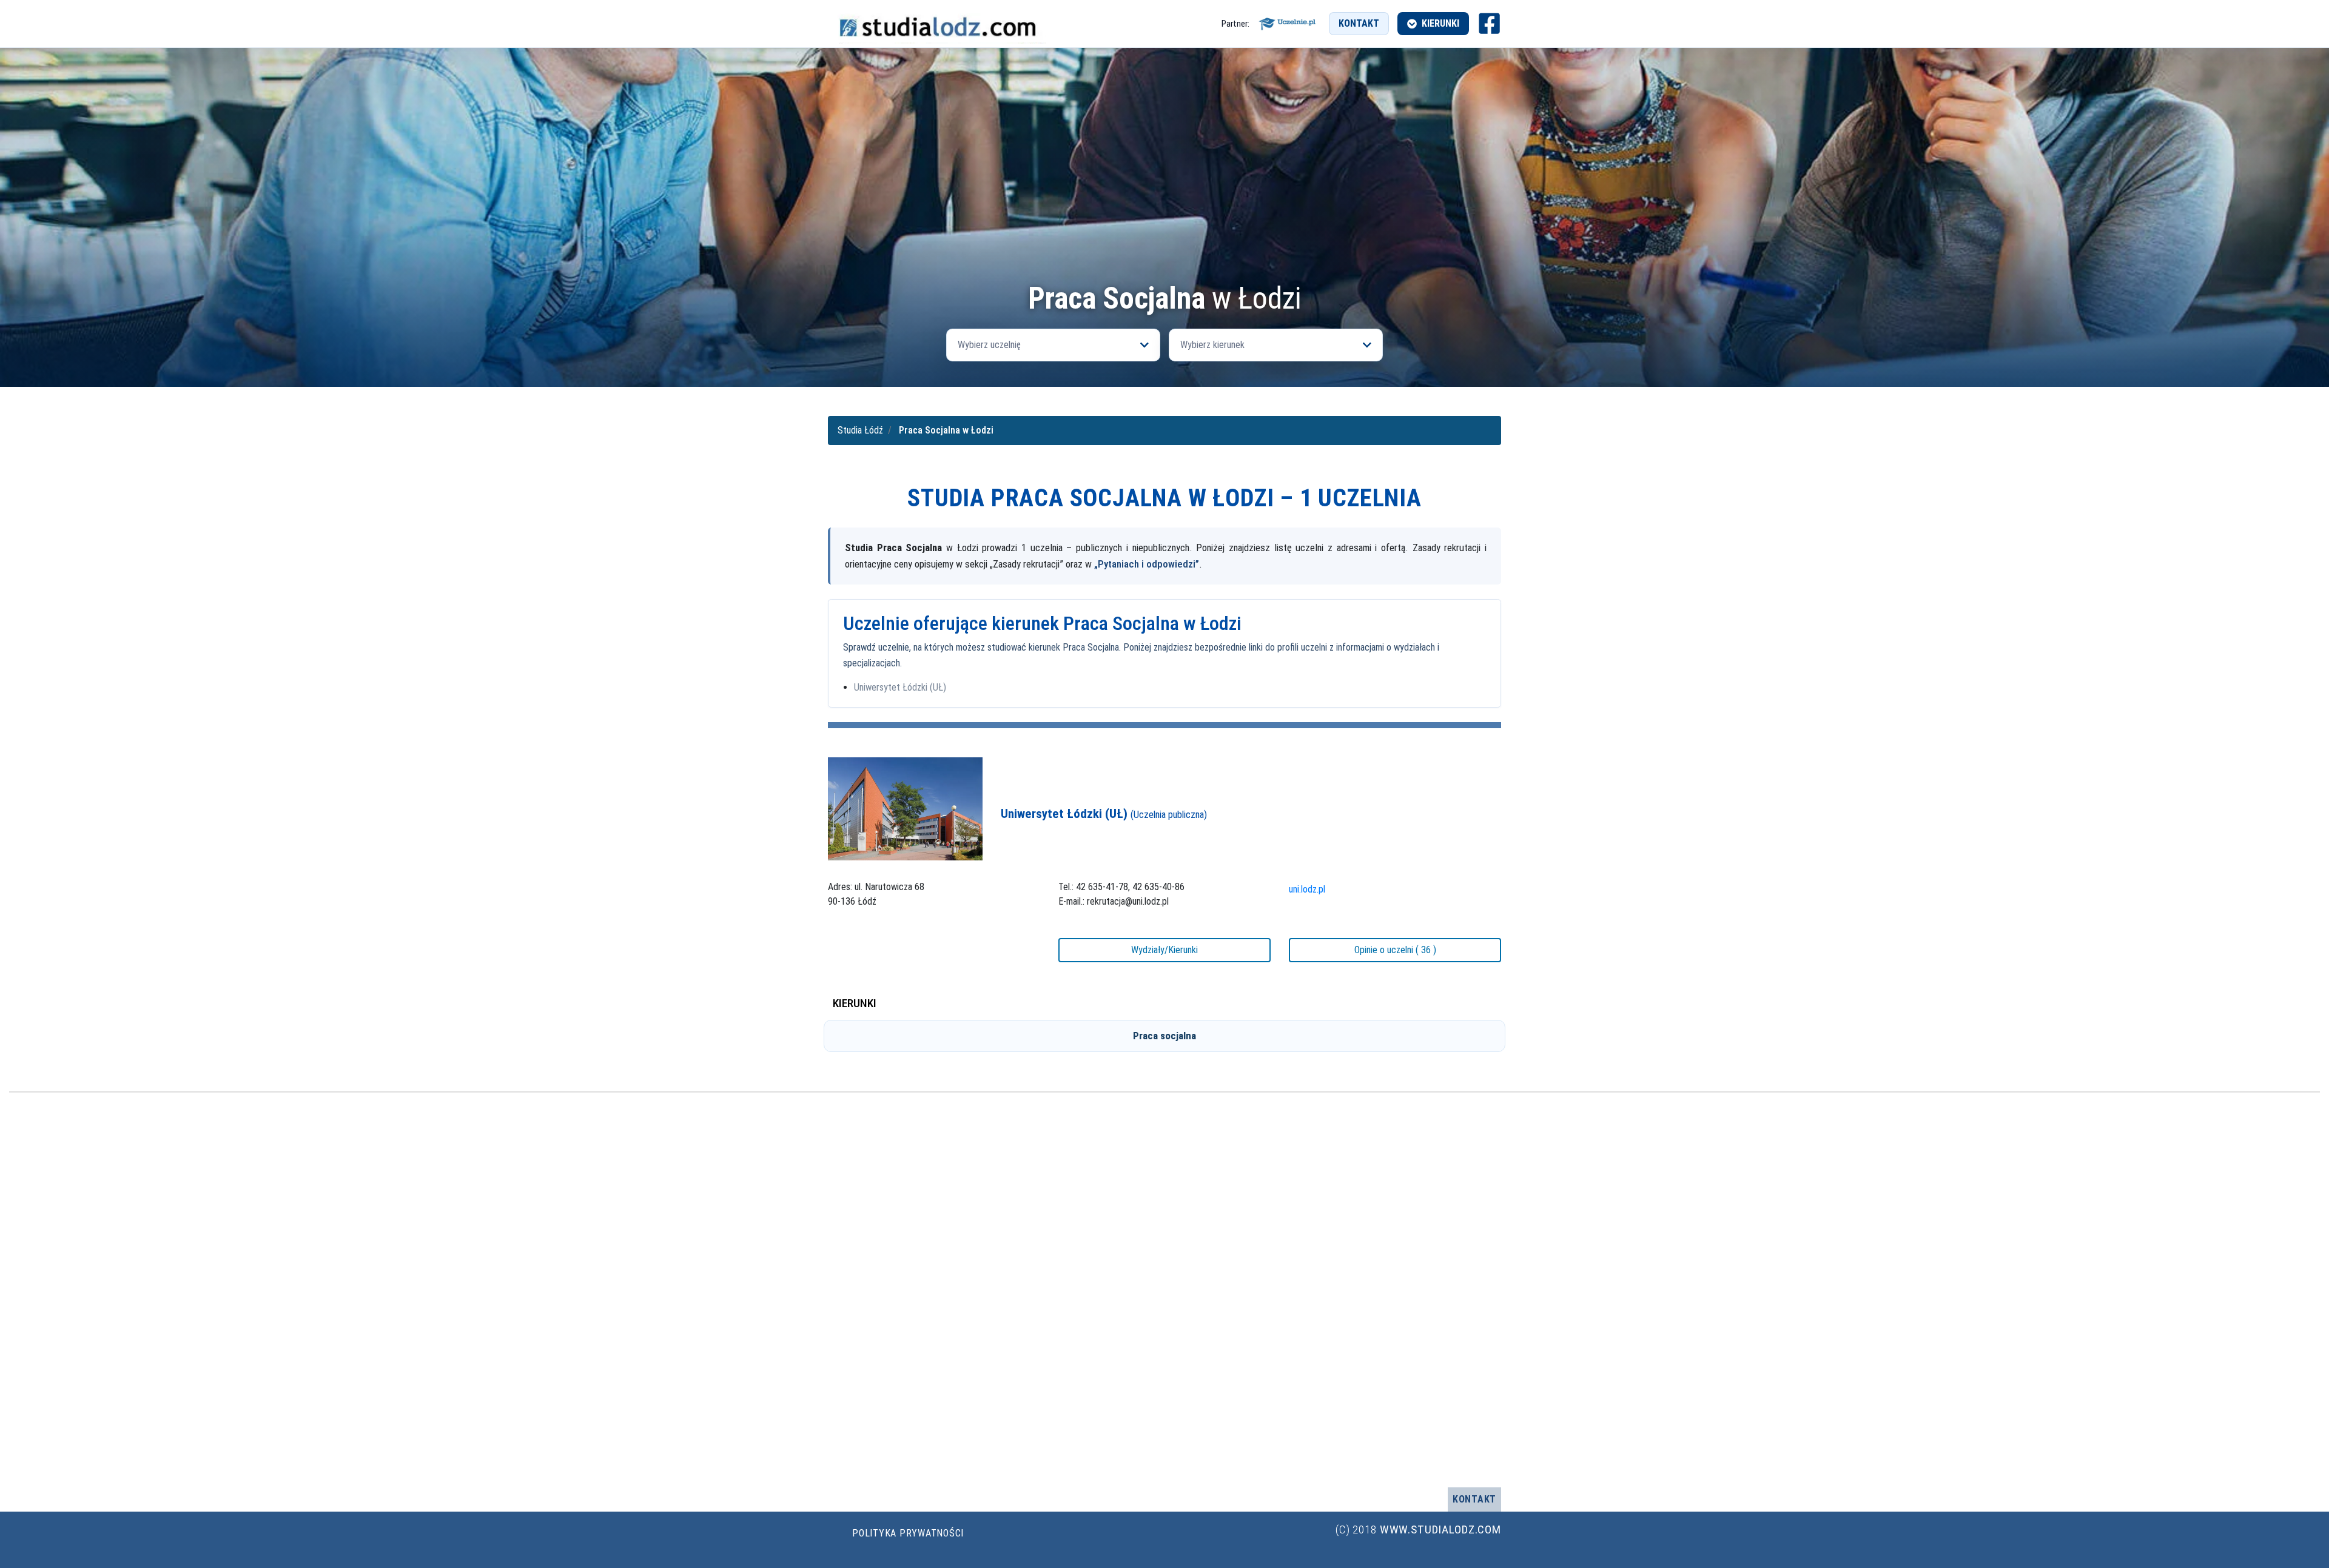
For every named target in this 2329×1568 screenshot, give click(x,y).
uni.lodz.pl (1307, 889)
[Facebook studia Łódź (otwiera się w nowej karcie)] (1489, 23)
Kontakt (1359, 23)
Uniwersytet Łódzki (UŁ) (900, 687)
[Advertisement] (1164, 1290)
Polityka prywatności (908, 1533)
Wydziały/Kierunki (1164, 950)
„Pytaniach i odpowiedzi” (1147, 564)
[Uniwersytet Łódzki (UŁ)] (905, 809)
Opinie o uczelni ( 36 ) (1395, 950)
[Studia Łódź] (937, 23)
